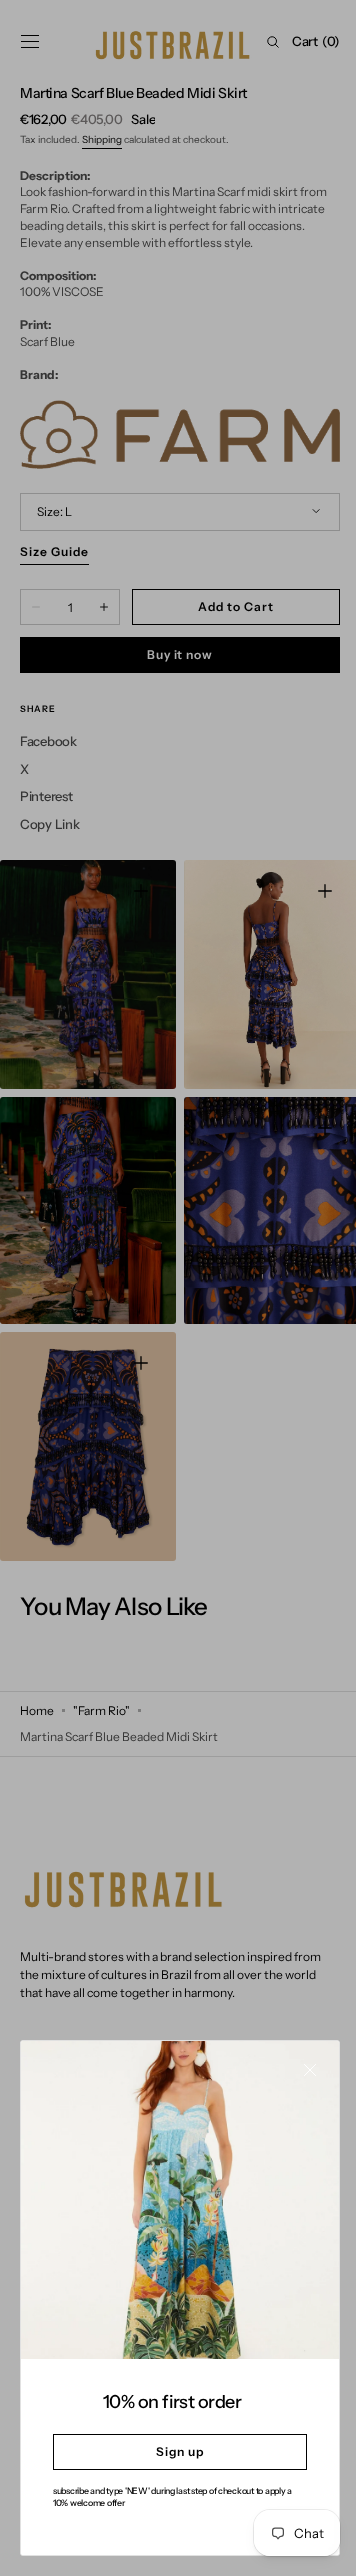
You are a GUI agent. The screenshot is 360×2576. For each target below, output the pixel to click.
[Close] (295, 2085)
